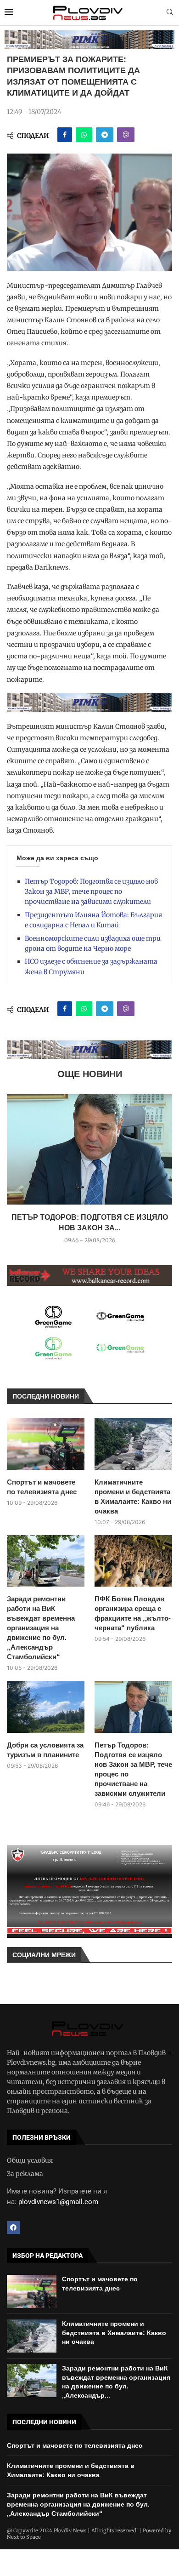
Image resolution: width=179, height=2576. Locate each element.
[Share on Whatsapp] (84, 135)
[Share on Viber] (126, 135)
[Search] (170, 13)
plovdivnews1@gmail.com (58, 2202)
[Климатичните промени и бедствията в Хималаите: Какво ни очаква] (133, 1444)
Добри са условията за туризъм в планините (45, 1750)
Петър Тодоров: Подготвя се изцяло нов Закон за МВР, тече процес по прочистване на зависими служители (91, 892)
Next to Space (24, 2537)
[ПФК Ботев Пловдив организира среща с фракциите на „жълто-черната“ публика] (133, 1561)
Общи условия (30, 2160)
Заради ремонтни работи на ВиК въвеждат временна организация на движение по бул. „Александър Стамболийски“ (41, 1628)
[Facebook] (13, 2228)
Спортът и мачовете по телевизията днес (42, 1487)
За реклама (25, 2174)
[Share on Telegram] (105, 135)
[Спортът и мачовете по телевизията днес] (46, 1444)
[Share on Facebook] (65, 135)
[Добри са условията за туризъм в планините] (46, 1707)
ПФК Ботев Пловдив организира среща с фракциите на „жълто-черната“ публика (133, 1613)
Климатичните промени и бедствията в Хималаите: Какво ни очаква (133, 1496)
